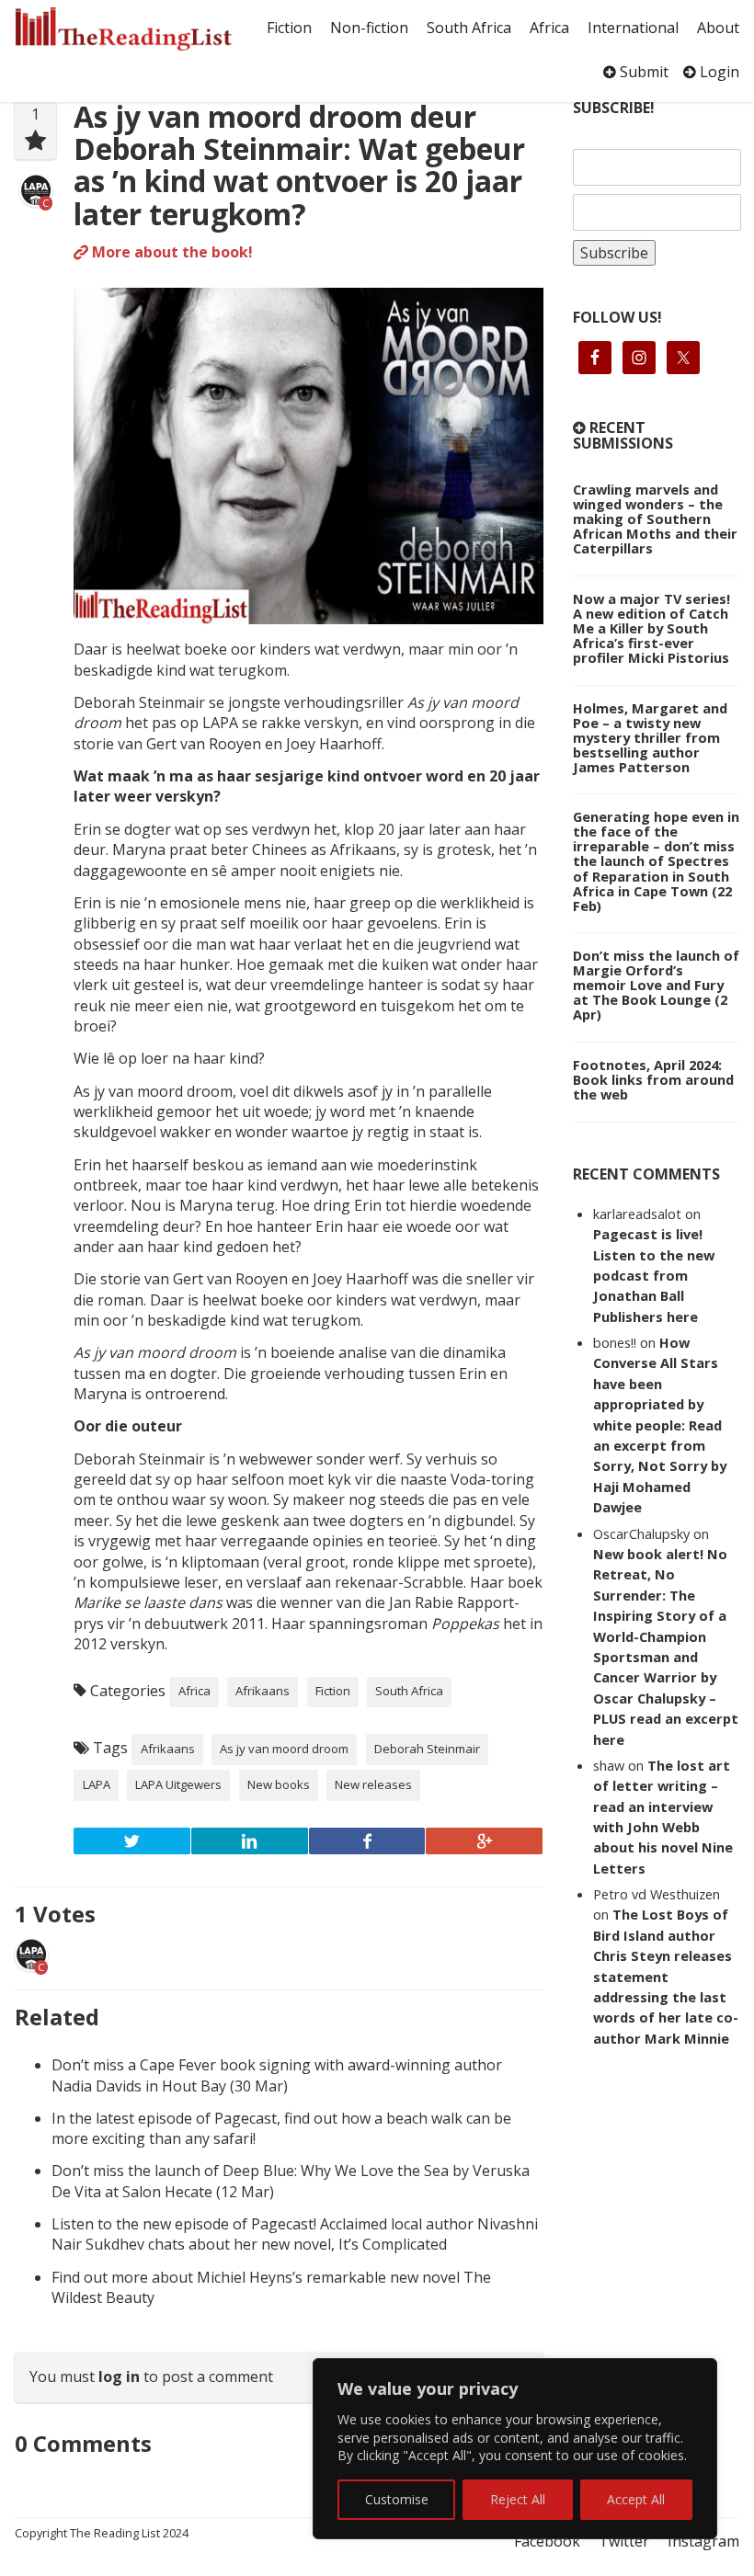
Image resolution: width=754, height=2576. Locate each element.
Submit (642, 72)
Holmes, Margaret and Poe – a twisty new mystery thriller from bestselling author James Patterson (650, 737)
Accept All (636, 2499)
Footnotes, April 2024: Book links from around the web (653, 1079)
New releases (373, 1784)
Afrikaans (263, 1691)
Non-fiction (369, 28)
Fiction (289, 28)
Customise (397, 2499)
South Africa (469, 28)
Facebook (547, 2541)
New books (279, 1784)
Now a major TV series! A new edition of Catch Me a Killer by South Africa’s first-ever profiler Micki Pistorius (651, 628)
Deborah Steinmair (427, 1749)
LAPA (97, 1784)
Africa (549, 28)
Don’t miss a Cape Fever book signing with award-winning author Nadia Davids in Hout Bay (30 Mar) (277, 2075)
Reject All (518, 2499)
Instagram (703, 2541)
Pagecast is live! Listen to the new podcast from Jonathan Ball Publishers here (654, 1275)
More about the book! (171, 252)
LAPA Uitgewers (178, 1784)
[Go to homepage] (123, 29)
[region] (515, 2449)
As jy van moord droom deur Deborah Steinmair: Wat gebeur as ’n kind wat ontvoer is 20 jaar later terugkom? (299, 165)
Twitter (624, 2541)
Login (718, 72)
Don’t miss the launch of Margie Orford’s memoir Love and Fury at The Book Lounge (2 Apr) (656, 985)
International (633, 28)
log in (119, 2377)
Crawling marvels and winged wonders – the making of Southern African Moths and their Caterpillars (655, 519)
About (718, 28)
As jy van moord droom (284, 1749)
